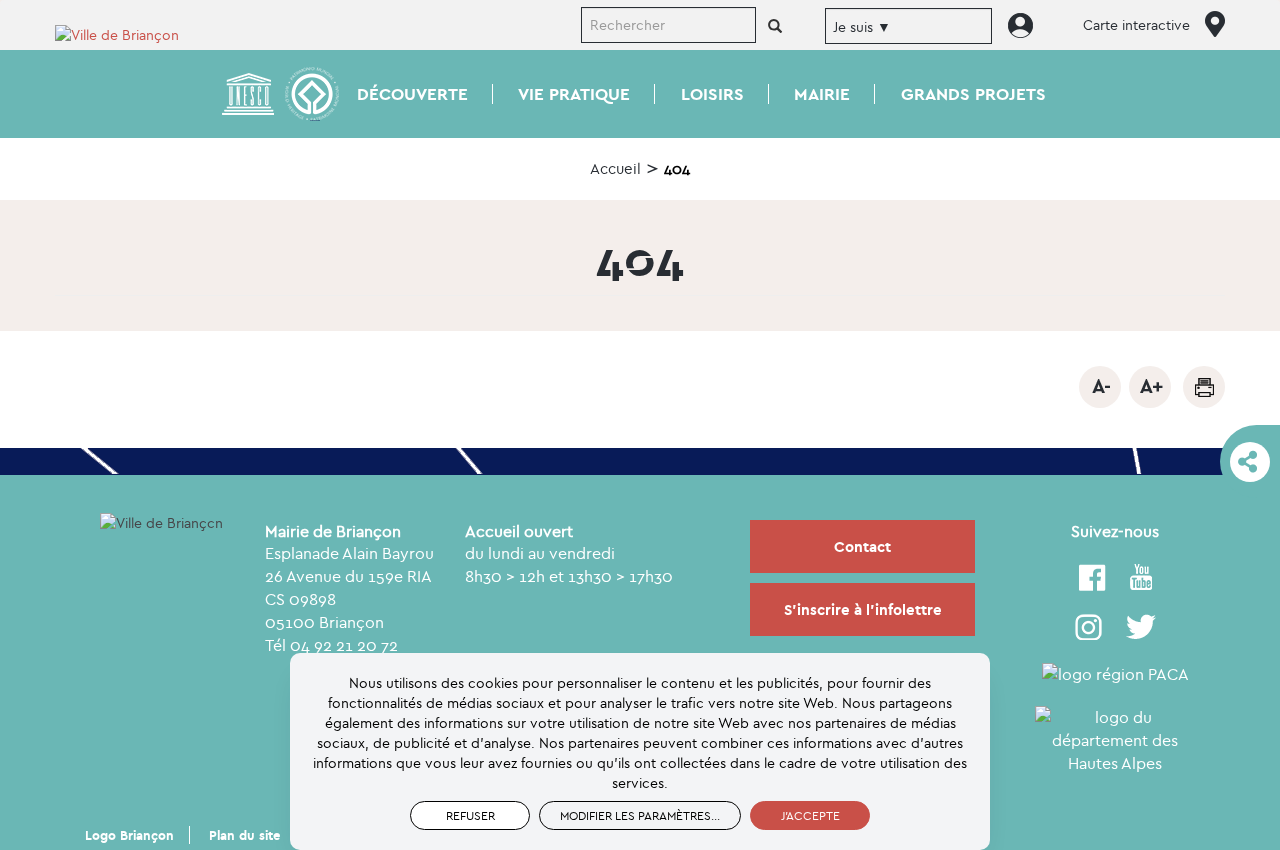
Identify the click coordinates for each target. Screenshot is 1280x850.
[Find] (775, 27)
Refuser (470, 815)
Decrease (1100, 387)
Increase (1150, 387)
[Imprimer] (1204, 387)
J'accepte (810, 815)
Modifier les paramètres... (640, 815)
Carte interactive (1136, 25)
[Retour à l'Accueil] (130, 33)
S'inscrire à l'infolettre (863, 609)
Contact (862, 546)
